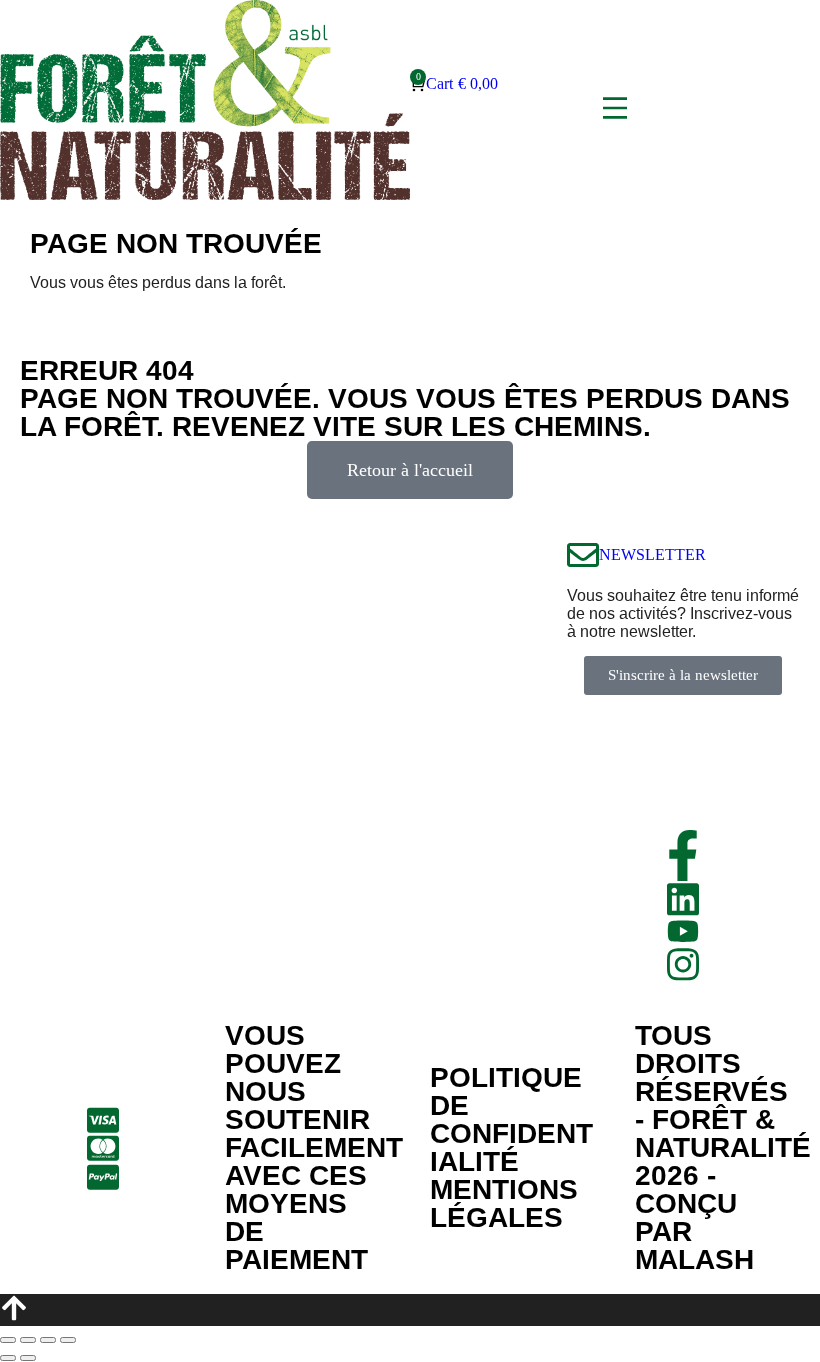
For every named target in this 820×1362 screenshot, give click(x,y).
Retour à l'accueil (410, 470)
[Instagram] (683, 964)
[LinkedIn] (683, 899)
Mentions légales (504, 1203)
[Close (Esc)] (8, 1340)
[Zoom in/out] (68, 1340)
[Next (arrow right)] (28, 1358)
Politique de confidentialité (511, 1119)
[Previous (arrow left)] (8, 1358)
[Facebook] (683, 855)
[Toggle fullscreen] (48, 1340)
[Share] (28, 1340)
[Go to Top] (410, 1310)
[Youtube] (683, 931)
